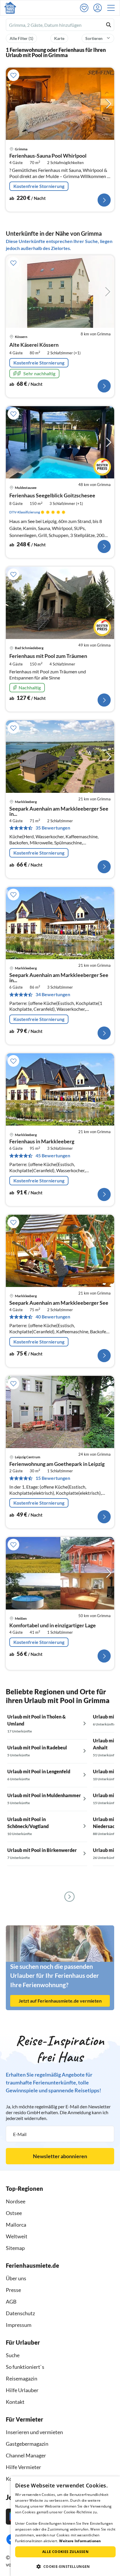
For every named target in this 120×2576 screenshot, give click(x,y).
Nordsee (16, 2201)
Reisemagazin (22, 2378)
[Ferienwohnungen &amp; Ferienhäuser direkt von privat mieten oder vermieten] (10, 8)
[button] (113, 8)
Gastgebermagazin (27, 2444)
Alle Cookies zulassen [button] (65, 2552)
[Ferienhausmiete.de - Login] (99, 8)
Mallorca (16, 2225)
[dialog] (65, 2526)
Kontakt (15, 2402)
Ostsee (14, 2213)
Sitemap (15, 2248)
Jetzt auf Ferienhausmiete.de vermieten (60, 2001)
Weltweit (17, 2236)
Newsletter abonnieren (60, 2156)
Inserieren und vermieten (34, 2432)
